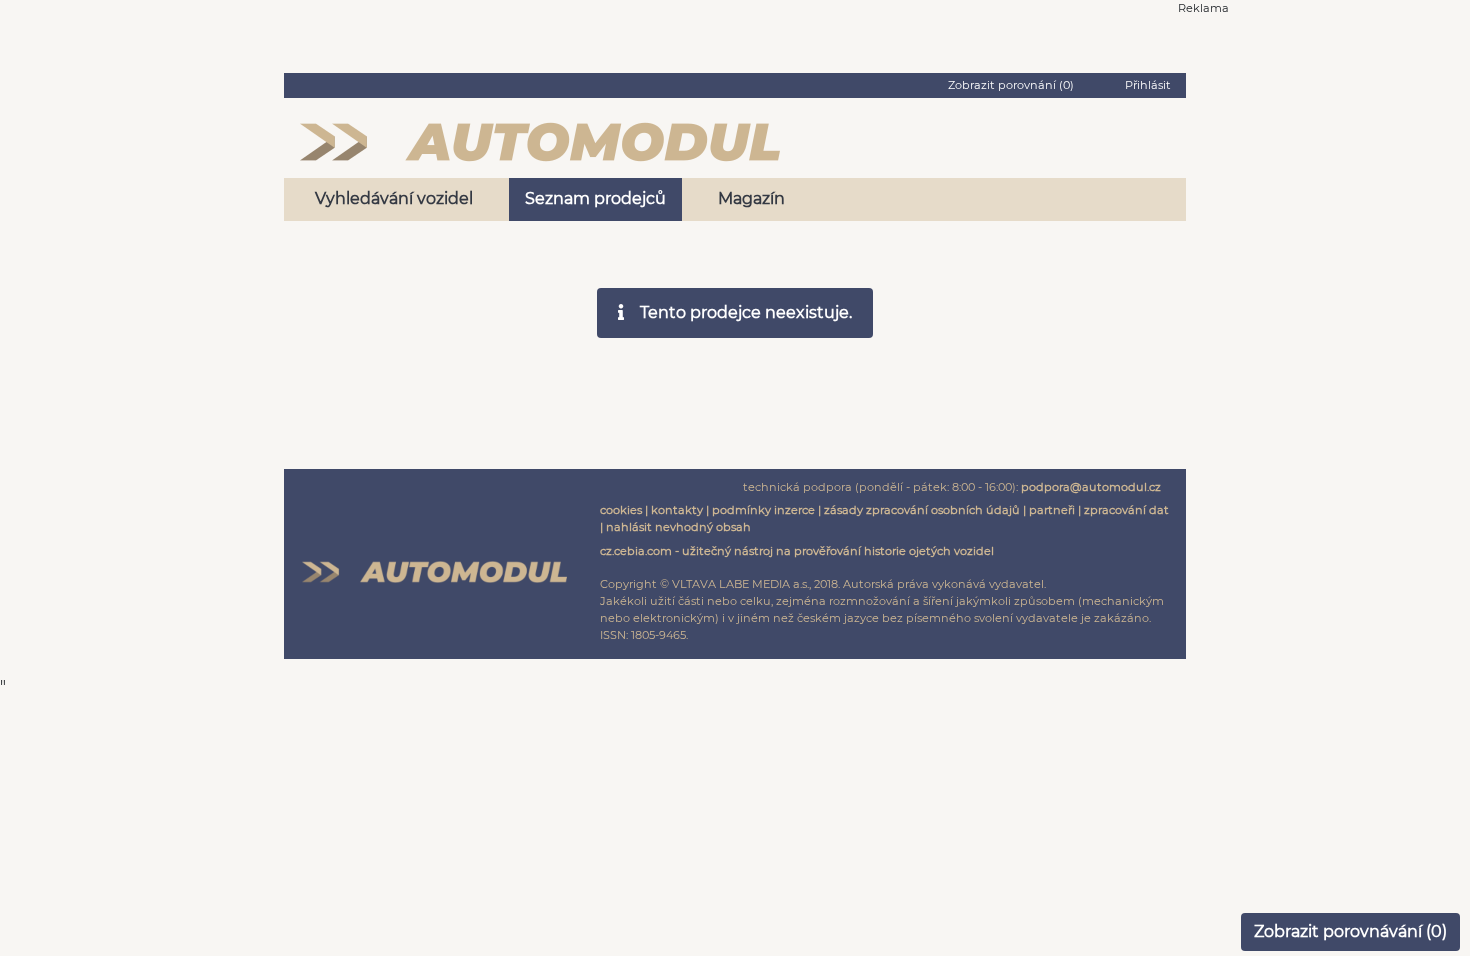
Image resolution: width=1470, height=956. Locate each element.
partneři (1052, 510)
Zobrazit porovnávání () (1350, 931)
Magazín (751, 198)
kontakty (677, 510)
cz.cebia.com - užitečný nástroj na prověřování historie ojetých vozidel (797, 551)
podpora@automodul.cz (1091, 487)
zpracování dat (1126, 510)
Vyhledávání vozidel (394, 198)
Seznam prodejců (595, 198)
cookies (621, 510)
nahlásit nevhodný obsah (678, 527)
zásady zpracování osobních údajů (922, 510)
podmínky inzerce (763, 510)
